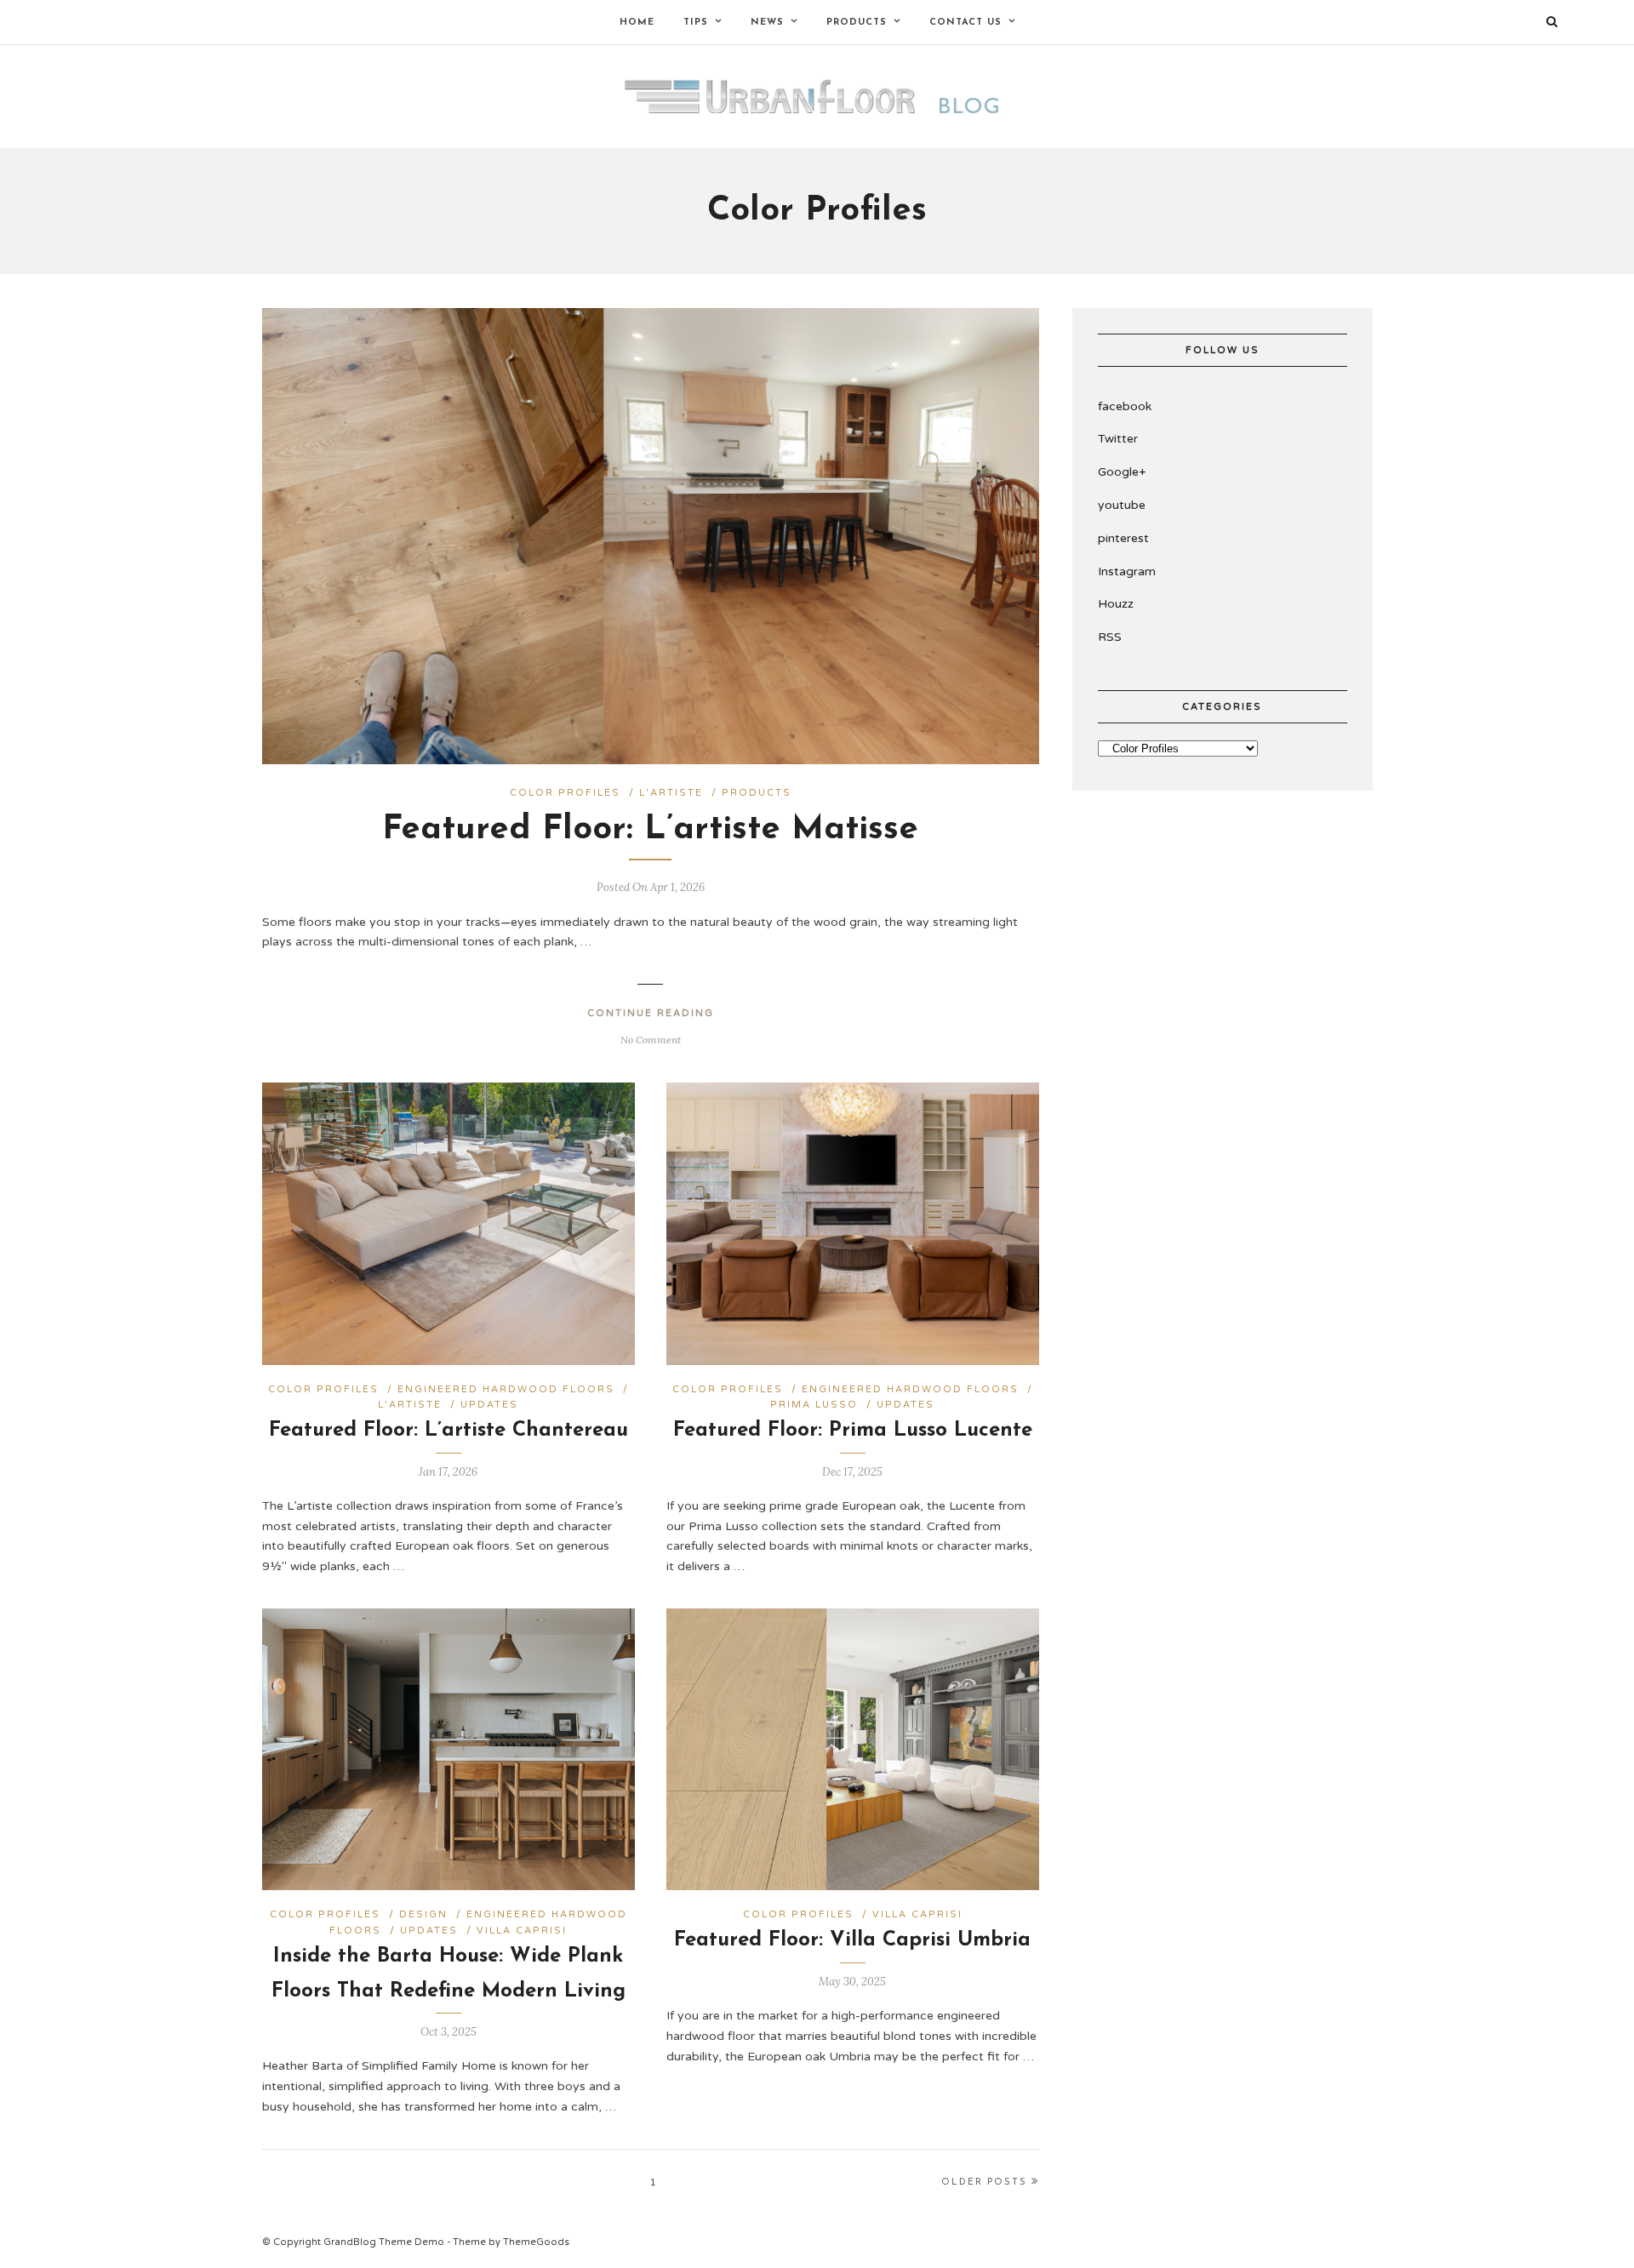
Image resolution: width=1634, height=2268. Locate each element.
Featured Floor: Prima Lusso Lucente (853, 1431)
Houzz (1116, 604)
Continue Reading (651, 1013)
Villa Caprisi (522, 1931)
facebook (1125, 406)
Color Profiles (565, 793)
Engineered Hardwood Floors (506, 1389)
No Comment (651, 1040)
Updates (489, 1405)
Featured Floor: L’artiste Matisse (650, 830)
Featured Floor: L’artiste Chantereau (448, 1431)
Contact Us (966, 23)
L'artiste (671, 793)
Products (757, 793)
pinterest (1123, 538)
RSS (1110, 637)
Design (423, 1914)
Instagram (1127, 571)
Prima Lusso (814, 1405)
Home (637, 23)
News (767, 23)
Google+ (1122, 472)
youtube (1122, 505)
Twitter (1118, 439)
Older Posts (984, 2182)
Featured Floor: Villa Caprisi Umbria (852, 1940)
